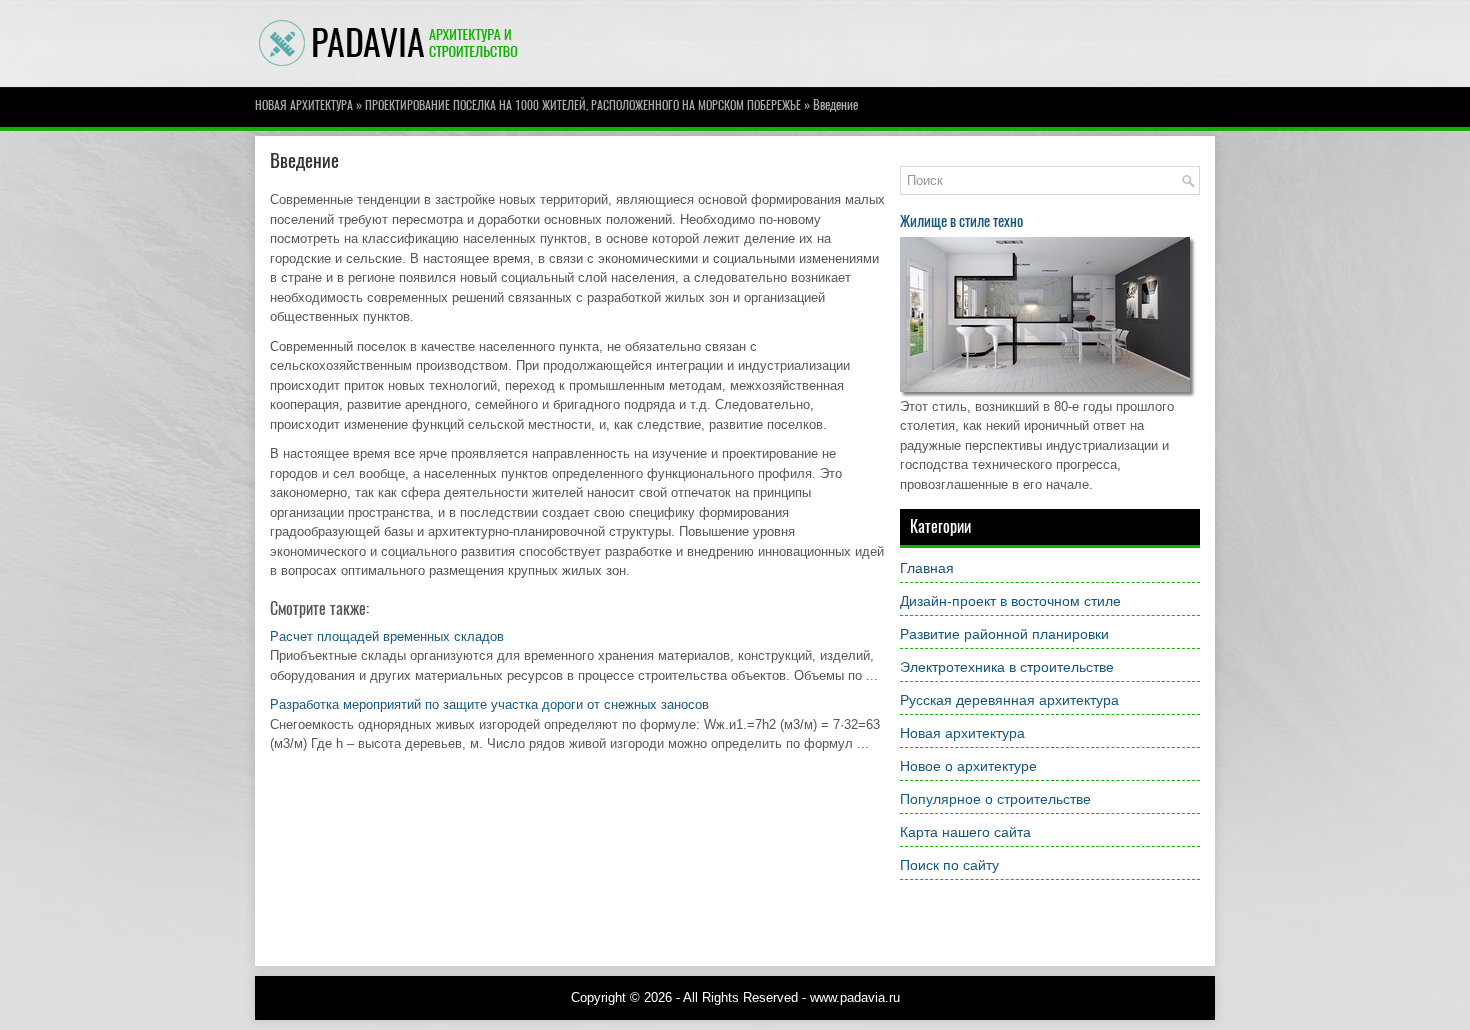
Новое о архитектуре (968, 766)
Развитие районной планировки (1004, 634)
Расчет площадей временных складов (387, 636)
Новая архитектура (304, 105)
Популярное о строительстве (995, 799)
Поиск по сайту (949, 865)
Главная (927, 568)
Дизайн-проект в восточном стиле (1010, 601)
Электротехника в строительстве (1007, 667)
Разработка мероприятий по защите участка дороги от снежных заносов (489, 704)
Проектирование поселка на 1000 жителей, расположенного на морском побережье (583, 105)
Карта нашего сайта (965, 832)
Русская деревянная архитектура (1009, 700)
